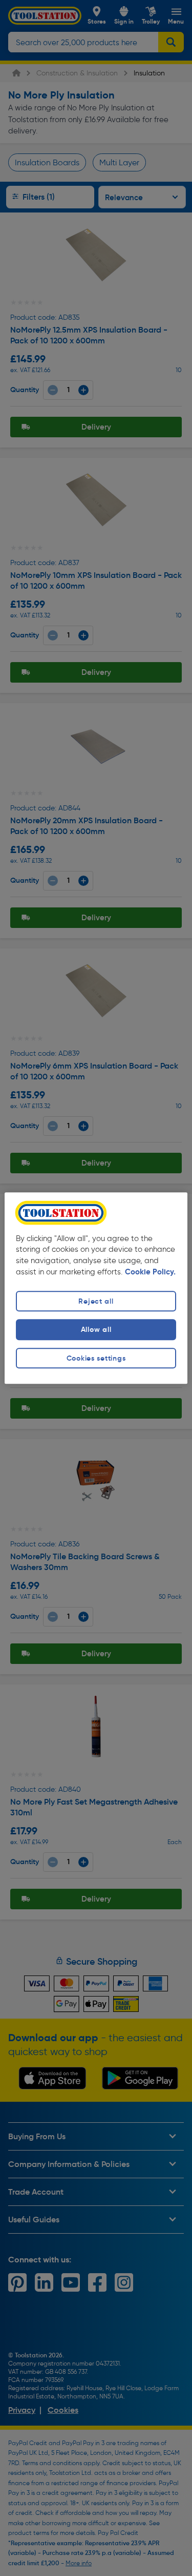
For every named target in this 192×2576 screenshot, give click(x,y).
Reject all (96, 1302)
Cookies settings (96, 1358)
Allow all (96, 1330)
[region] (96, 1288)
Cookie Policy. (150, 1272)
